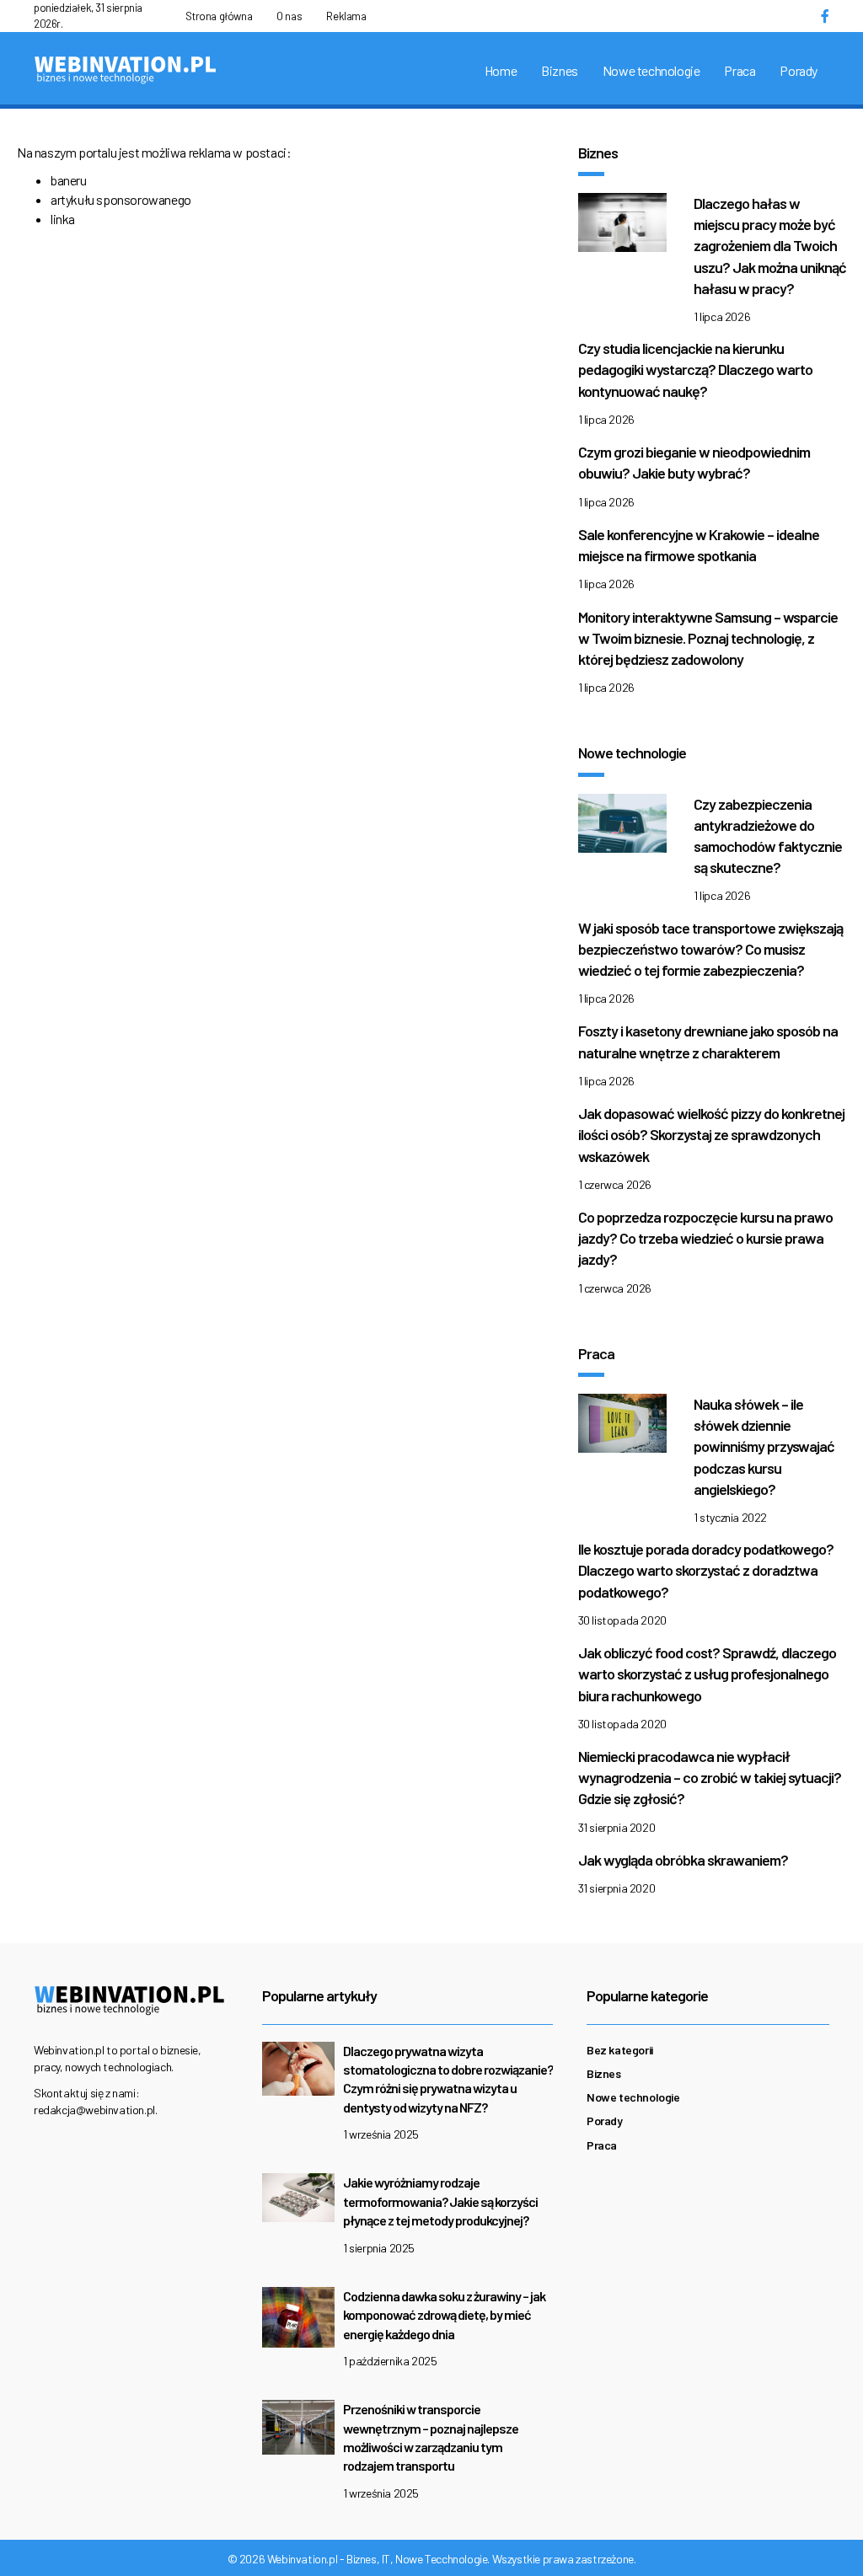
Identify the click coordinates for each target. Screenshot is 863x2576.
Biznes (560, 70)
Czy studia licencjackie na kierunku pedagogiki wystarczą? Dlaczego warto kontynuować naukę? (695, 369)
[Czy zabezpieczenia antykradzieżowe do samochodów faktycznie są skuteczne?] (622, 827)
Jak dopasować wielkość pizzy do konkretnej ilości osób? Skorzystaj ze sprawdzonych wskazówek (711, 1134)
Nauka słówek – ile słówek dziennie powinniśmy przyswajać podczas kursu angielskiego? (764, 1446)
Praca (740, 70)
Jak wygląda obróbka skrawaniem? (683, 1860)
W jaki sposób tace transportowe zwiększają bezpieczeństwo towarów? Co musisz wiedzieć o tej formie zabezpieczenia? (710, 949)
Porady (799, 70)
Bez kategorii (620, 2050)
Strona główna (219, 16)
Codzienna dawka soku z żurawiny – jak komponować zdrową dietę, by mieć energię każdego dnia (444, 2315)
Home (501, 70)
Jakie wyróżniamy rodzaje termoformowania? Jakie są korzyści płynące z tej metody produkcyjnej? (440, 2201)
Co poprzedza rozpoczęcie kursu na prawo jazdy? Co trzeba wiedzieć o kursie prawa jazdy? (705, 1238)
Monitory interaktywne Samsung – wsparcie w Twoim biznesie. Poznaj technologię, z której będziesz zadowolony (708, 638)
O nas (289, 16)
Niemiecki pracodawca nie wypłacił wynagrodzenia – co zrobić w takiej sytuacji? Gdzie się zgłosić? (710, 1777)
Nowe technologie (651, 70)
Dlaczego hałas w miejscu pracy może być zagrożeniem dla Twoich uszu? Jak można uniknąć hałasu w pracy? (770, 246)
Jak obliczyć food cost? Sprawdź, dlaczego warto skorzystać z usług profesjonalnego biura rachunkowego (707, 1674)
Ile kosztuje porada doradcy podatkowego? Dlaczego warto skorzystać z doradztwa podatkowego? (706, 1570)
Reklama (346, 16)
